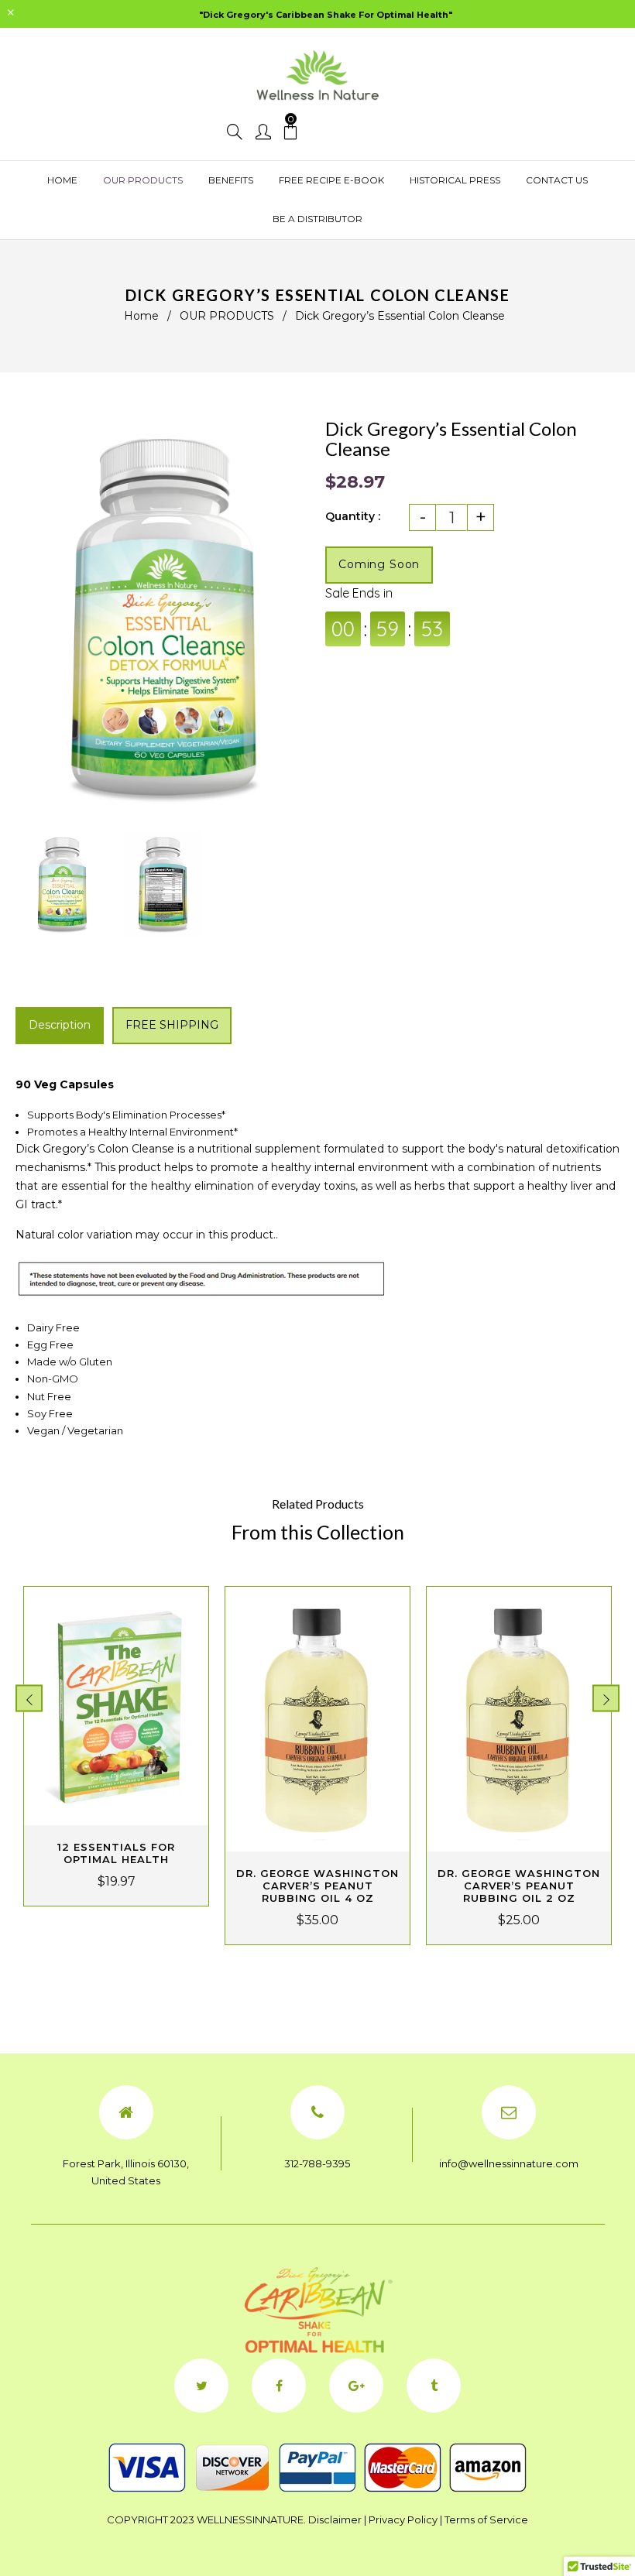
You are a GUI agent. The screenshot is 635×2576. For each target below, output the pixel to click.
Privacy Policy (403, 2519)
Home (141, 316)
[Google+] (356, 2386)
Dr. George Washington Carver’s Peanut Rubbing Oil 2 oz (519, 1886)
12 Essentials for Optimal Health (116, 1853)
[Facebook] (279, 2386)
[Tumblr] (434, 2386)
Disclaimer (335, 2519)
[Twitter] (201, 2386)
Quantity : (353, 516)
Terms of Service (486, 2519)
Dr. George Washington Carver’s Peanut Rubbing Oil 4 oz (317, 1886)
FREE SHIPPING (172, 1025)
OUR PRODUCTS (227, 316)
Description (60, 1025)
